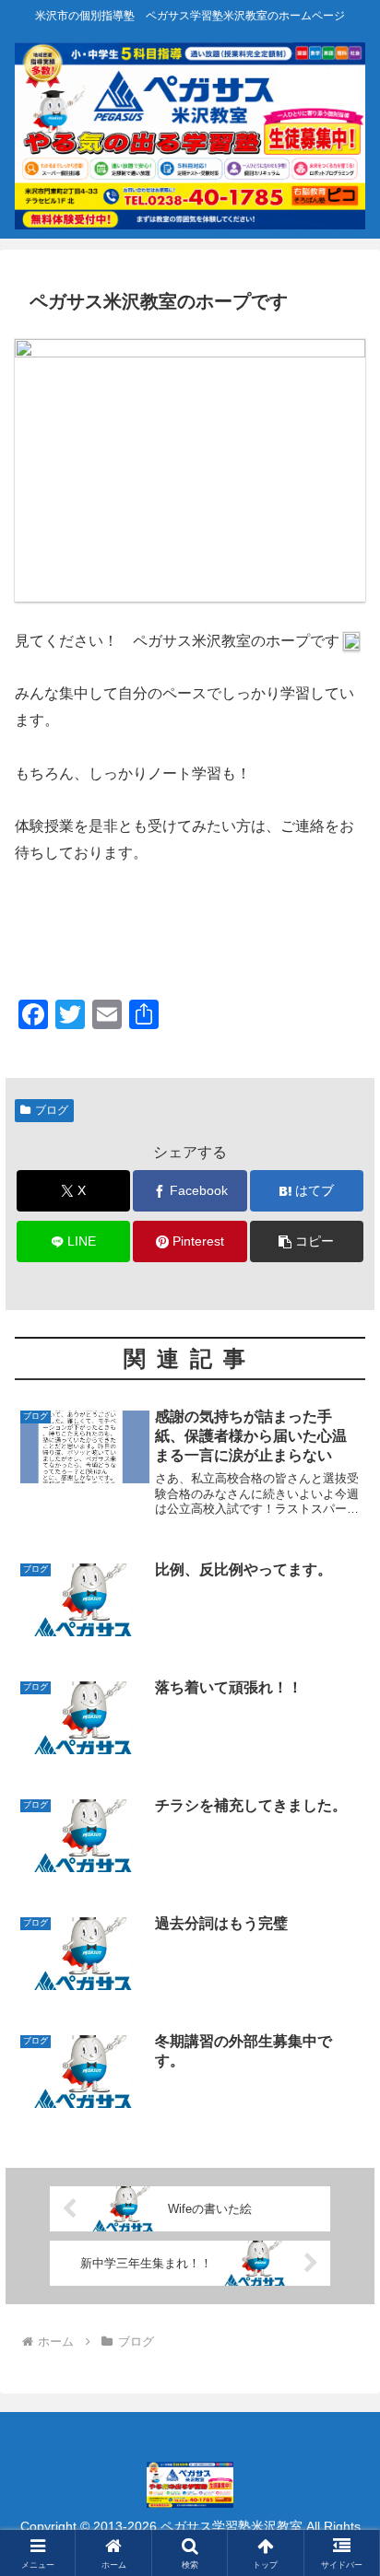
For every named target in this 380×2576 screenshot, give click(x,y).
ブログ (52, 1110)
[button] (307, 1241)
